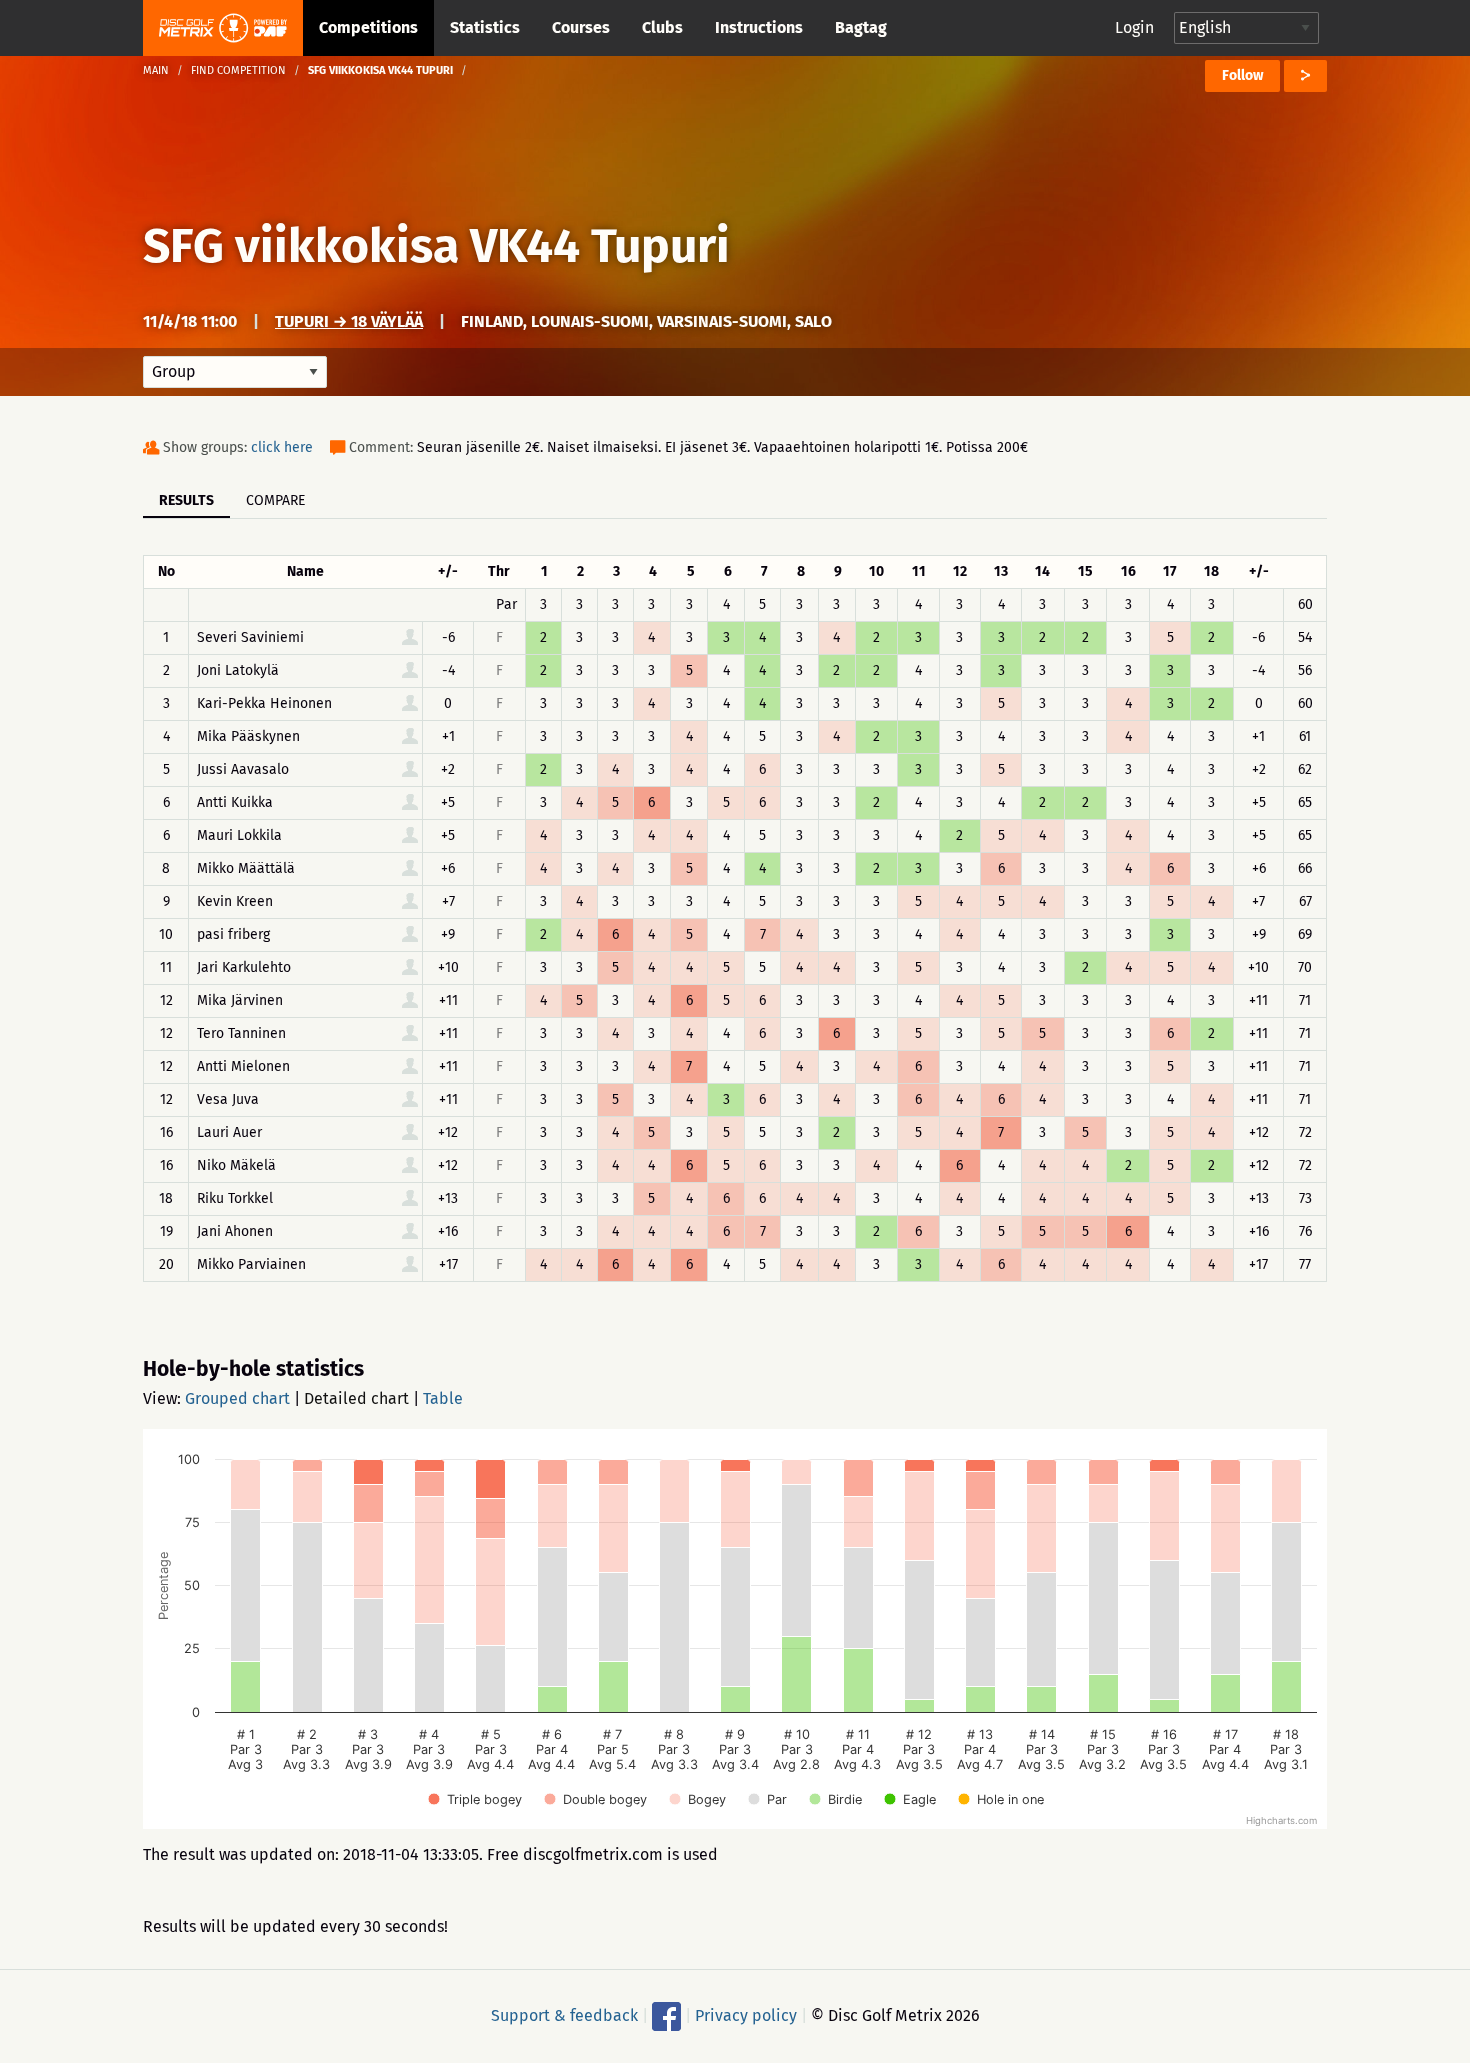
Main (156, 70)
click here (282, 447)
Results (186, 500)
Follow (1242, 75)
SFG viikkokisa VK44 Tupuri (436, 246)
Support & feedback (564, 2015)
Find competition (238, 70)
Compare (275, 500)
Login (1134, 27)
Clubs (662, 27)
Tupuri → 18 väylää (349, 321)
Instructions (759, 27)
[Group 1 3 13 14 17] (235, 372)
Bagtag (861, 27)
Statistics (485, 27)
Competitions (368, 27)
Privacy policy (746, 2015)
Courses (581, 27)
